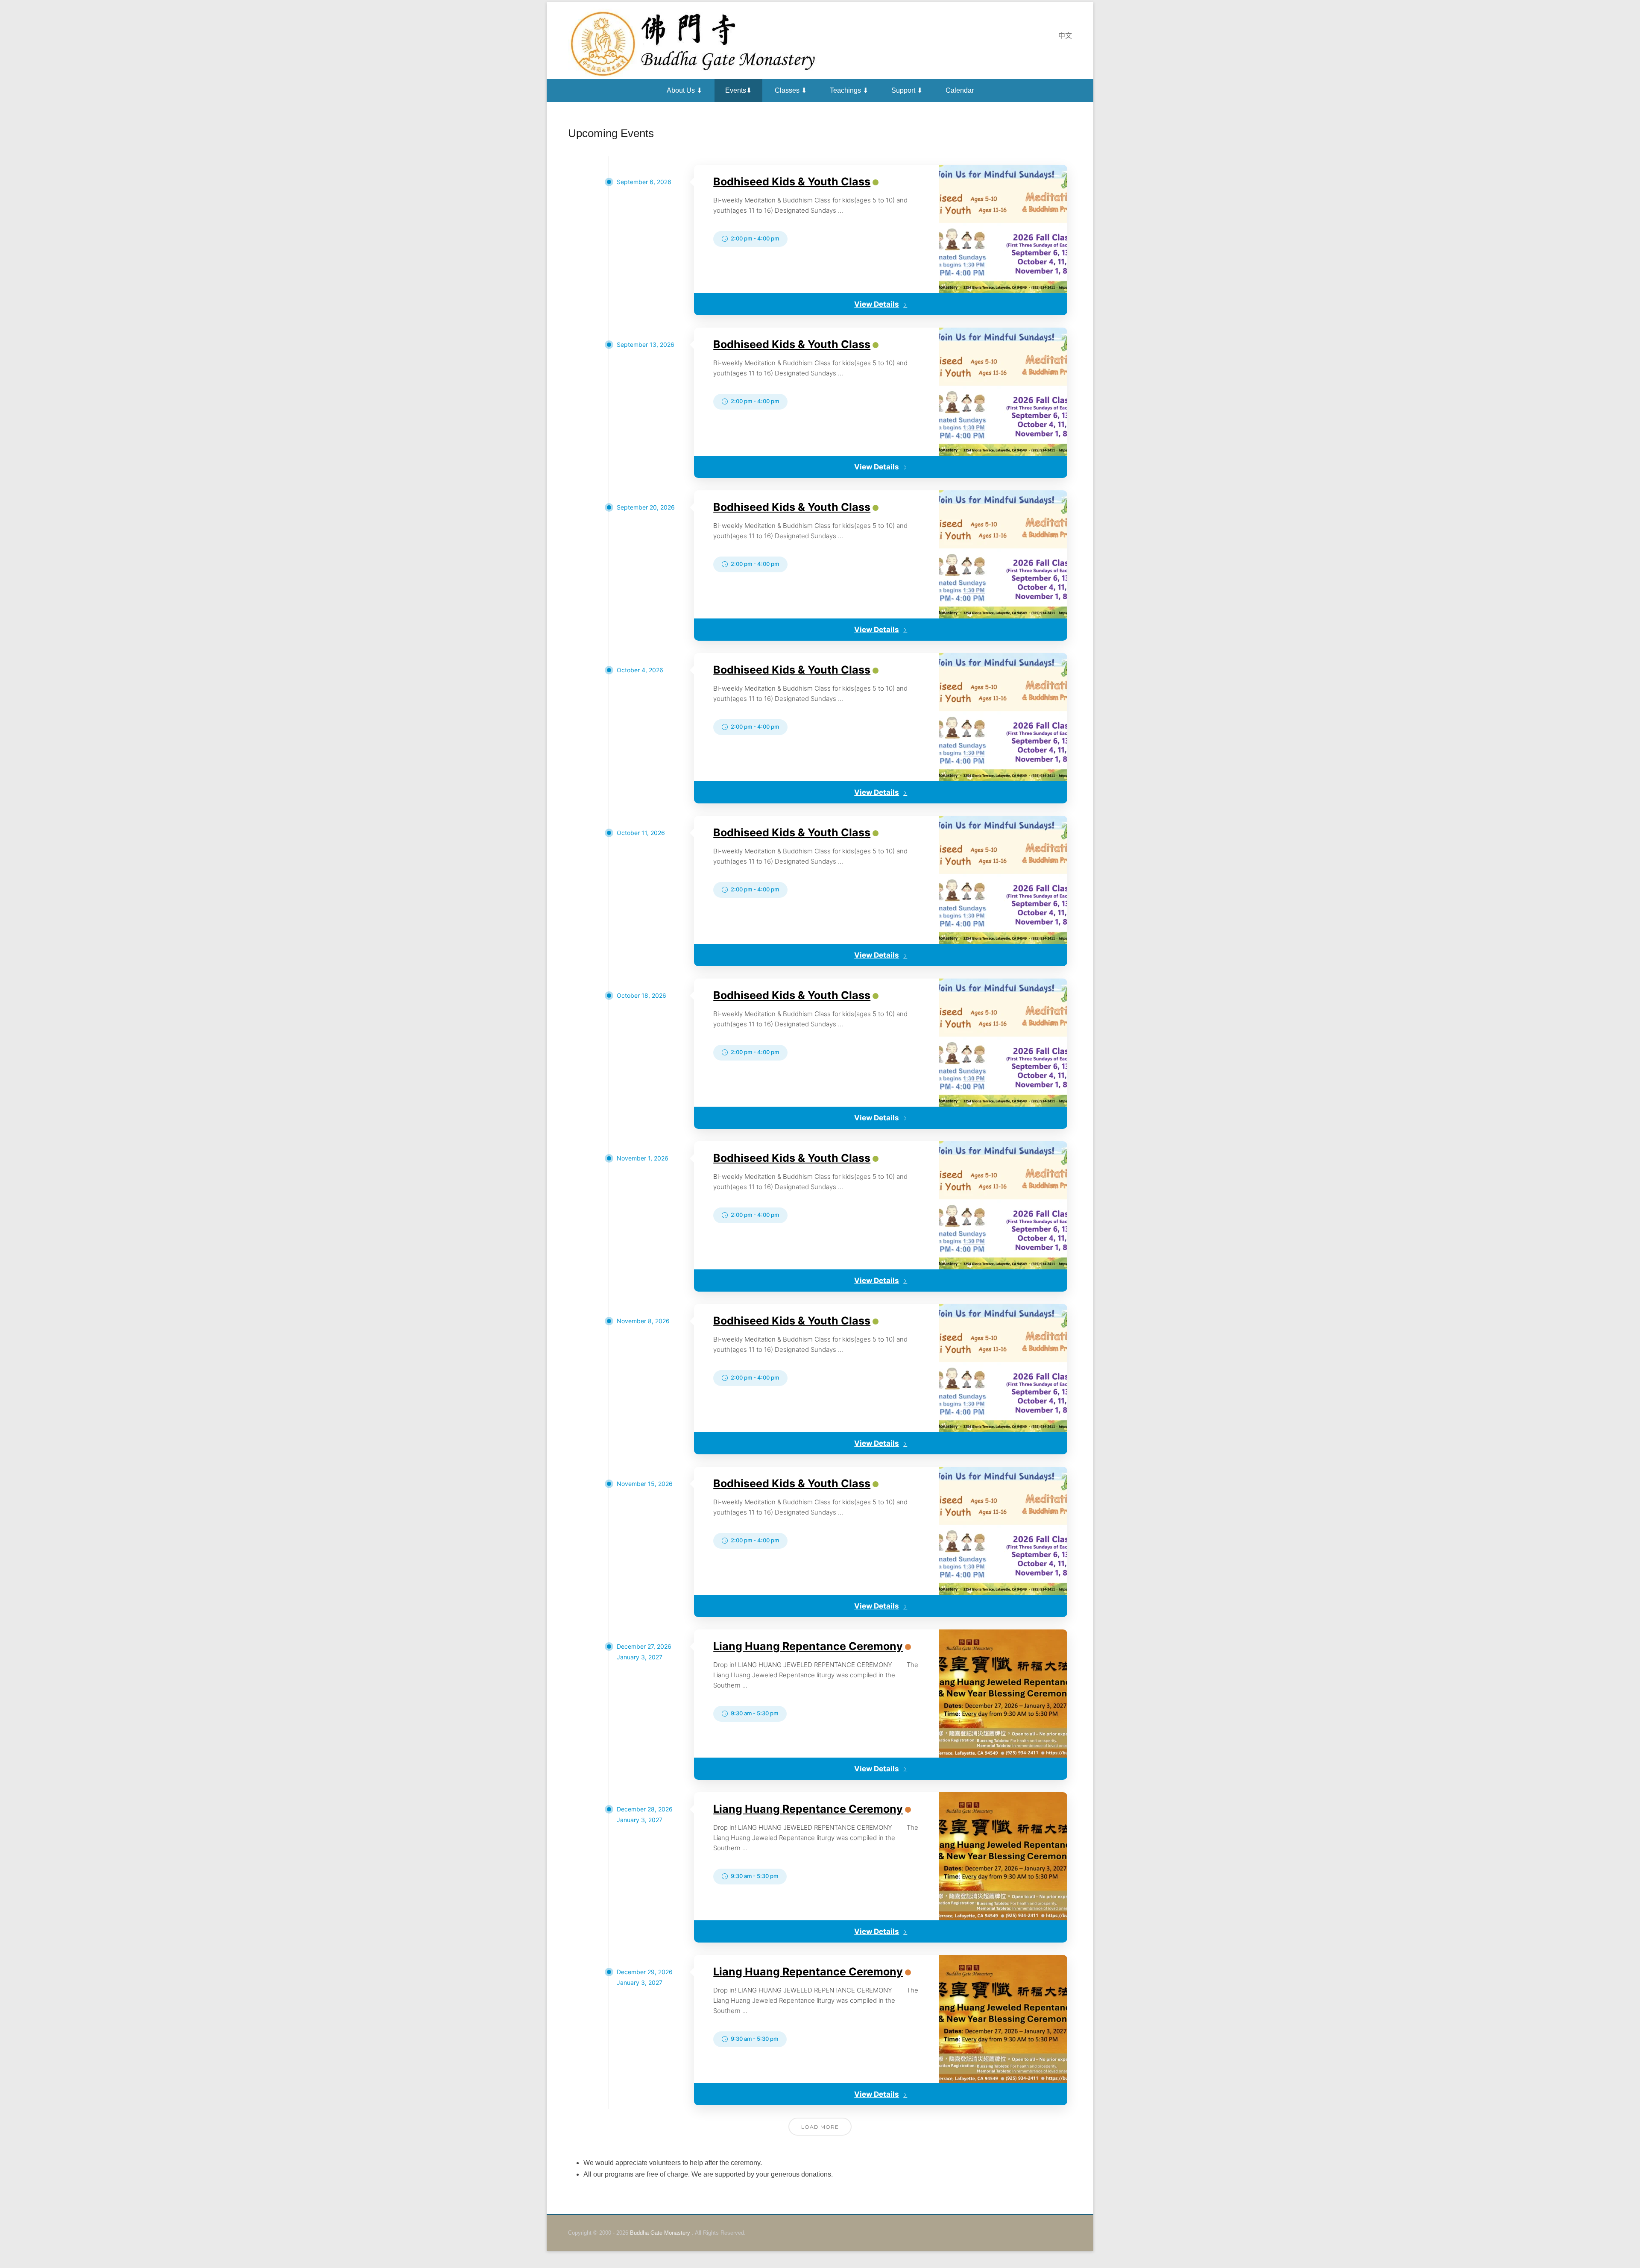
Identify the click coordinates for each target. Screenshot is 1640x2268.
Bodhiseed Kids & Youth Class (792, 182)
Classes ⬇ (791, 90)
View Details (877, 304)
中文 (1065, 36)
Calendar (960, 90)
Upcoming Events (611, 133)
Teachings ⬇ (849, 90)
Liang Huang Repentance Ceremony (808, 1646)
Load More (820, 2127)
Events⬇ (738, 90)
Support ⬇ (907, 90)
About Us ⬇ (684, 90)
